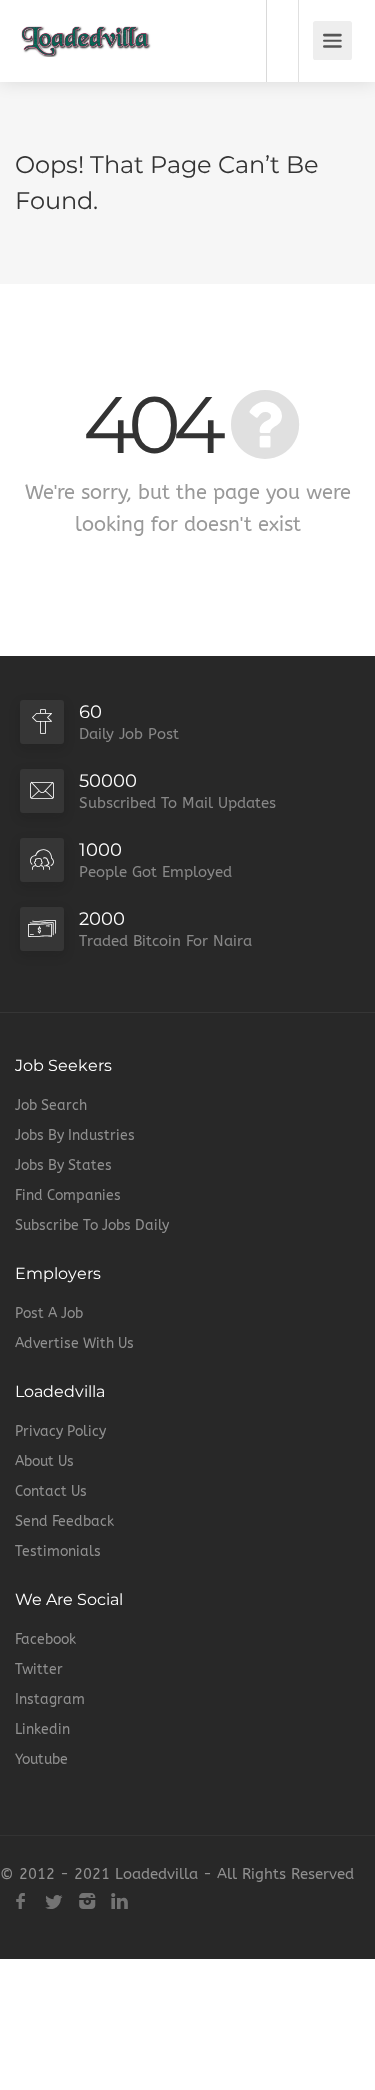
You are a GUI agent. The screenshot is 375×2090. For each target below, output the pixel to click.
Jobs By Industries (75, 1135)
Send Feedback (64, 1521)
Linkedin (42, 1729)
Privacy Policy (60, 1431)
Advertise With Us (74, 1343)
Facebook (45, 1639)
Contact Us (51, 1491)
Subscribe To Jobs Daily (92, 1225)
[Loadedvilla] (86, 26)
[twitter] (53, 1901)
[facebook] (20, 1901)
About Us (44, 1461)
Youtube (41, 1759)
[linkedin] (119, 1901)
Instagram (50, 1699)
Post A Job (49, 1313)
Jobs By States (63, 1165)
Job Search (51, 1105)
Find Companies (68, 1195)
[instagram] (86, 1901)
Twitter (39, 1669)
